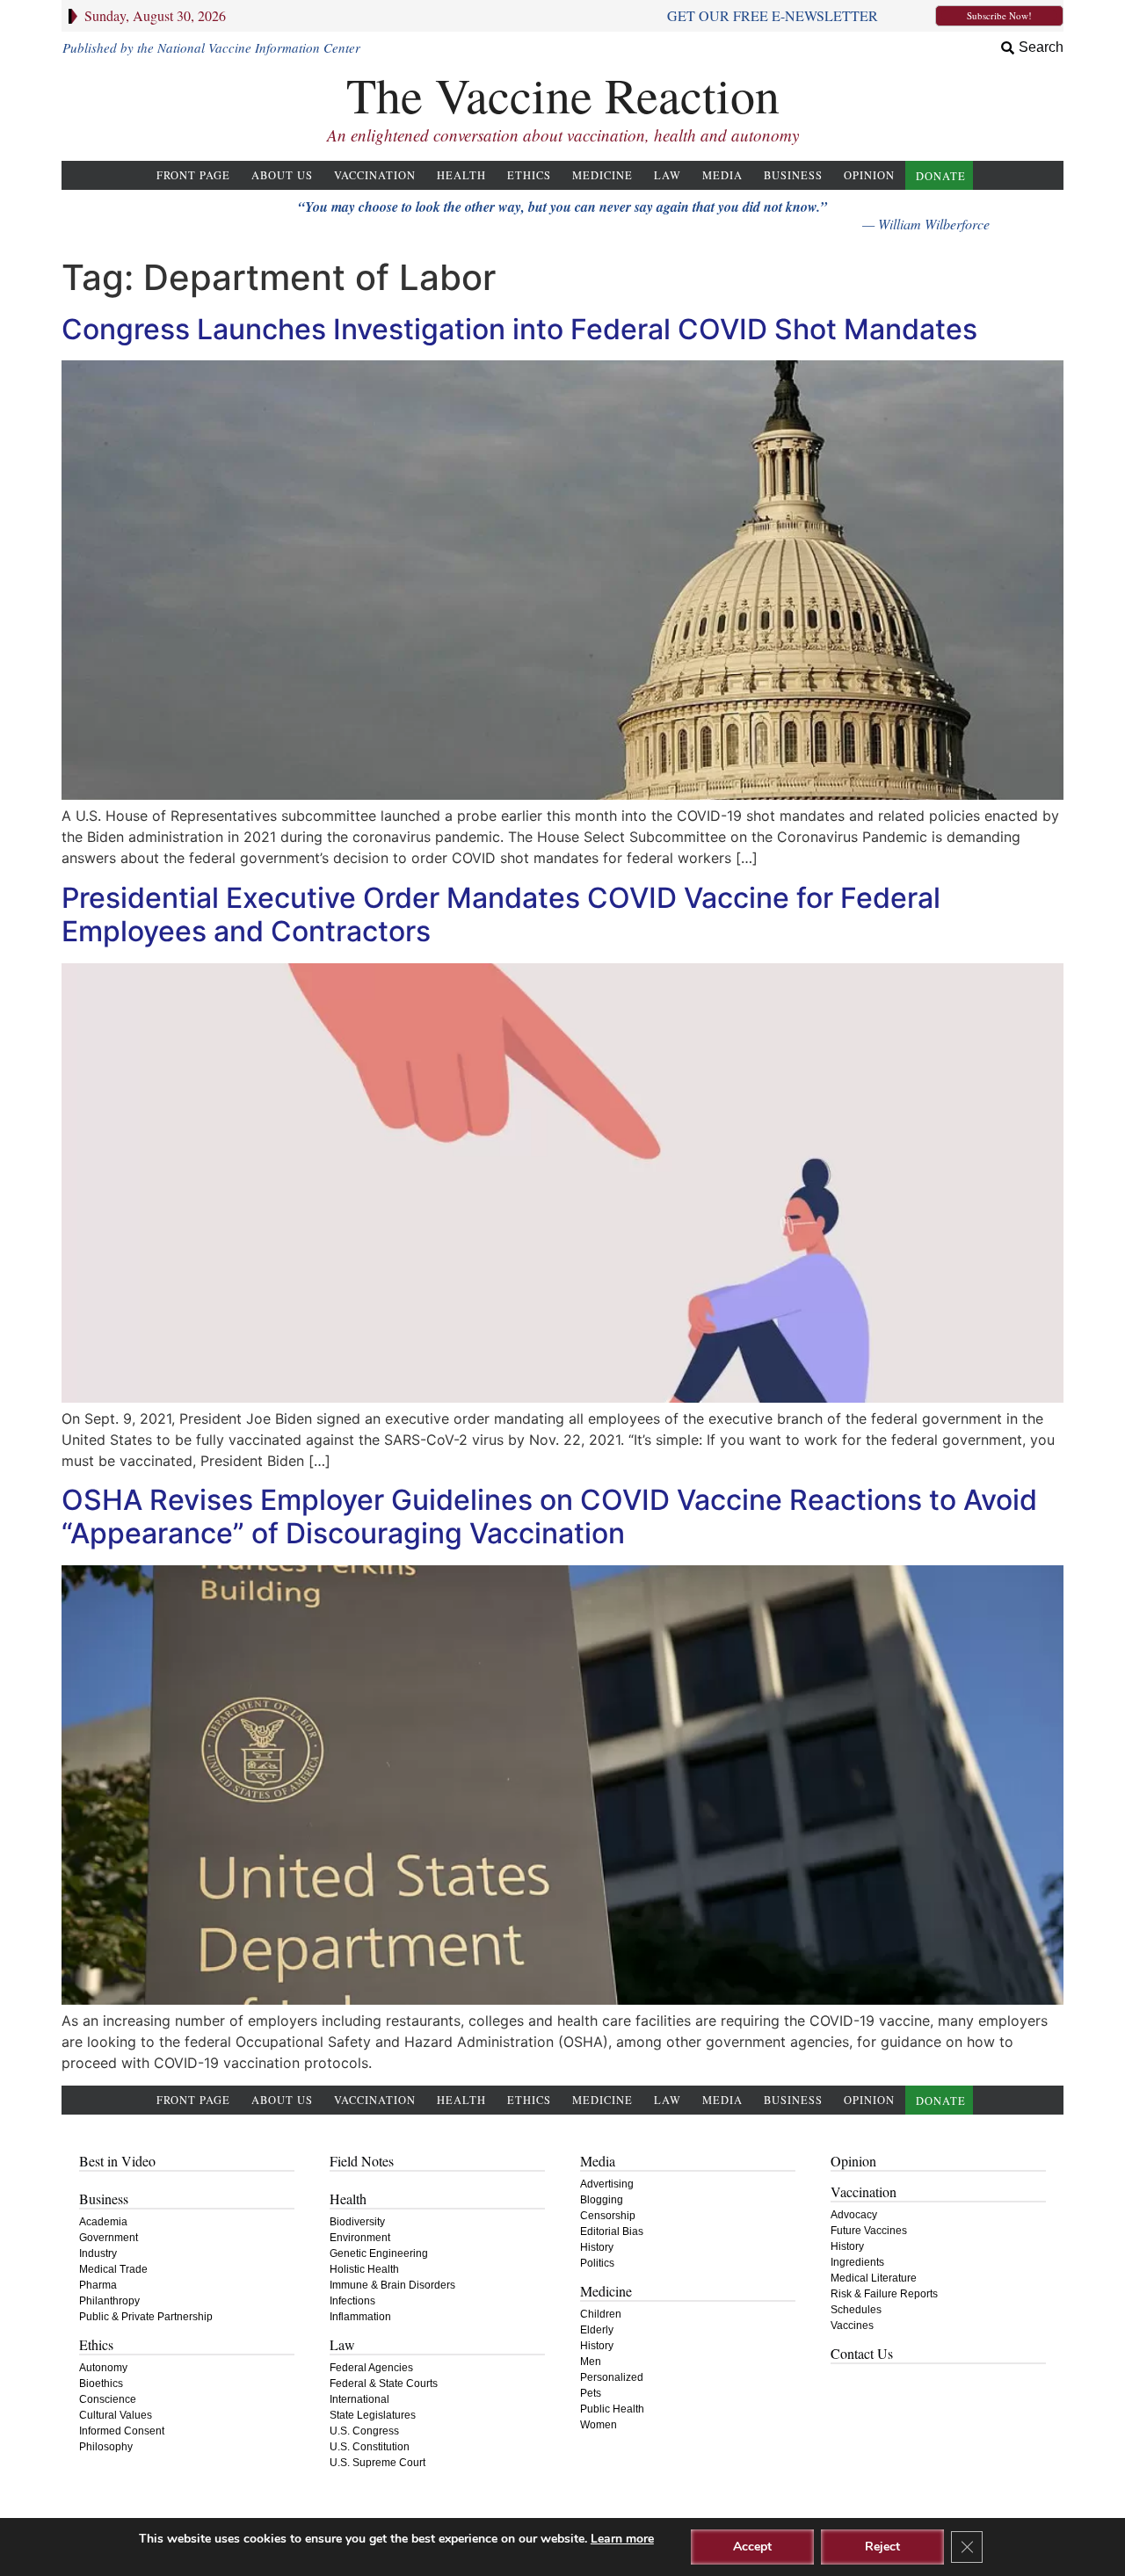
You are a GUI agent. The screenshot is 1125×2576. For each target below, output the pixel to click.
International (359, 2399)
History (597, 2247)
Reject (882, 2547)
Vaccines (852, 2326)
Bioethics (101, 2384)
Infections (352, 2301)
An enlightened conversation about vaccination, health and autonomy (563, 135)
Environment (360, 2238)
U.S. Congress (364, 2431)
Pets (591, 2393)
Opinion (869, 175)
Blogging (602, 2200)
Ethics (529, 175)
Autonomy (103, 2368)
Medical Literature (874, 2278)
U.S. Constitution (370, 2447)
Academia (103, 2222)
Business (793, 175)
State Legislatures (373, 2415)
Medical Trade (113, 2269)
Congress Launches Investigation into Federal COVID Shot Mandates (519, 329)
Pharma (98, 2285)
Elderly (597, 2330)
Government (109, 2238)
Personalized (612, 2377)
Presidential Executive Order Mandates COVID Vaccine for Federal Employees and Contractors (501, 914)
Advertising (607, 2184)
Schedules (856, 2310)
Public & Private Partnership (146, 2317)
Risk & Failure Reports (884, 2294)
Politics (597, 2263)
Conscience (108, 2399)
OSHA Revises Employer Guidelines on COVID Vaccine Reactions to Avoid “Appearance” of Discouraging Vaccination (549, 1517)
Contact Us (862, 2353)
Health (461, 175)
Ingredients (857, 2262)
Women (599, 2425)
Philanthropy (109, 2301)
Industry (98, 2253)
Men (591, 2362)
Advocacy (854, 2215)
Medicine (602, 175)
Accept (752, 2547)
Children (601, 2314)
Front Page (193, 175)
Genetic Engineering (379, 2253)
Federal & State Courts (384, 2384)
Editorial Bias (612, 2231)
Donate (941, 176)
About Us (282, 175)
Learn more (622, 2539)
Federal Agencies (371, 2368)
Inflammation (360, 2317)
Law (668, 175)
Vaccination (375, 175)
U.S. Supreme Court (377, 2463)
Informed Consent (122, 2431)
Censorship (608, 2216)
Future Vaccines (869, 2231)
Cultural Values (116, 2415)
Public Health (612, 2409)
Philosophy (106, 2447)
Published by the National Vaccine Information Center (211, 47)
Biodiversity (357, 2222)
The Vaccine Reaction (563, 94)
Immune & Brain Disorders (392, 2285)
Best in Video (117, 2161)
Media (722, 175)
